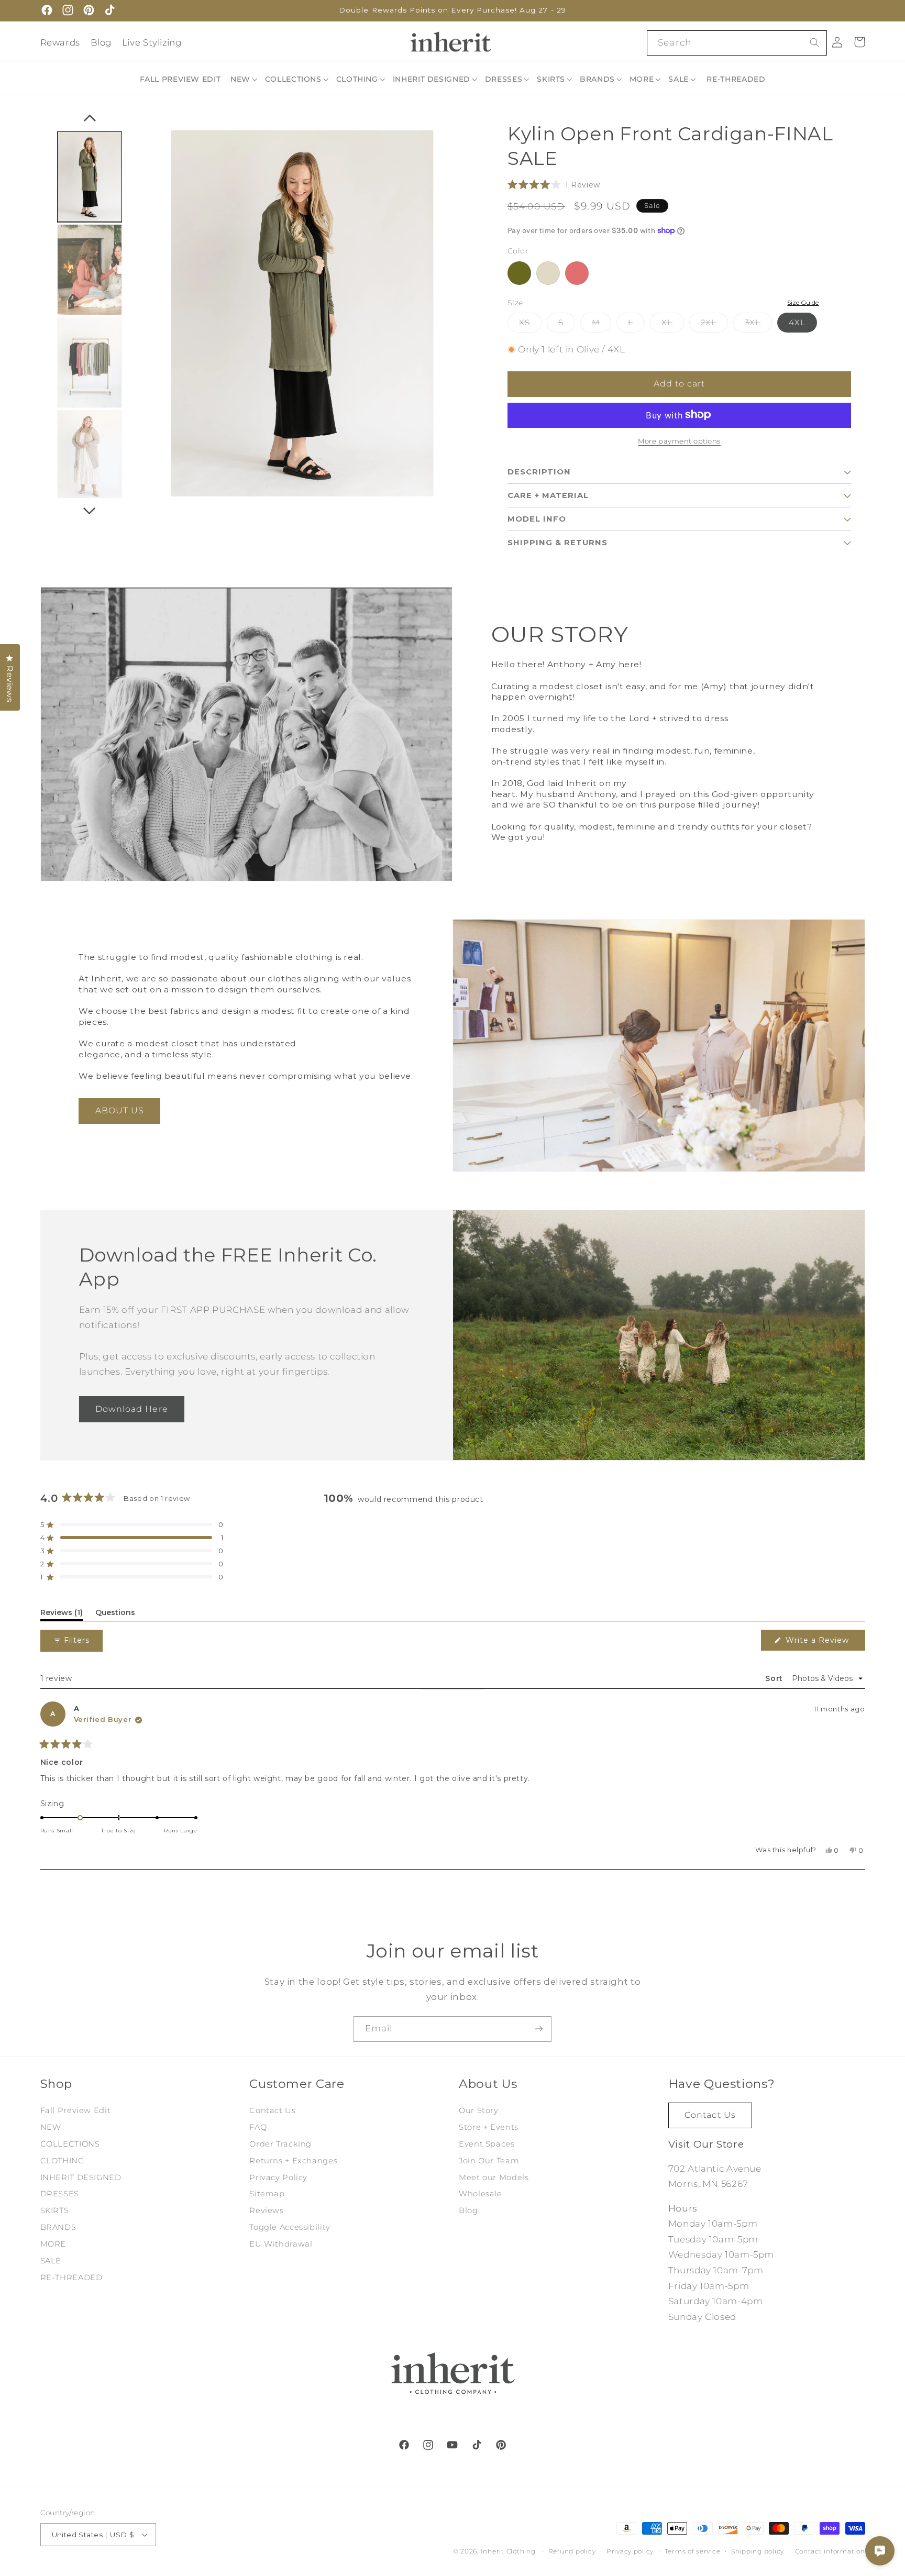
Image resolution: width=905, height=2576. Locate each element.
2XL (714, 324)
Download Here (132, 1408)
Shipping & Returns (558, 542)
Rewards (60, 42)
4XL (797, 322)
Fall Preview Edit (76, 2110)
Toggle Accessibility (290, 2227)
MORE (53, 2244)
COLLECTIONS (70, 2144)
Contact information (830, 2551)
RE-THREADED (71, 2278)
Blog (101, 42)
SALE (51, 2261)
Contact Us (272, 2110)
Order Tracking (280, 2144)
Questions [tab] (115, 1614)
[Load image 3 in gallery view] (90, 456)
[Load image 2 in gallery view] (90, 363)
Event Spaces (487, 2144)
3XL (758, 324)
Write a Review (822, 1643)
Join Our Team (489, 2161)
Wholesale (481, 2194)
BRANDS (58, 2227)
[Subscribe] (539, 2029)
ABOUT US (120, 1110)
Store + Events (489, 2127)
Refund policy (572, 2551)
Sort (775, 1678)
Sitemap (267, 2194)
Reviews (266, 2210)
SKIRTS (55, 2210)
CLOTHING (62, 2161)
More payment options (679, 441)
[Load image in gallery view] (90, 177)
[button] (245, 79)
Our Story (479, 2110)
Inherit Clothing (508, 2551)
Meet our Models (494, 2177)
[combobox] (737, 43)
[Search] (814, 42)
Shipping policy (758, 2551)
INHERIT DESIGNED (81, 2177)
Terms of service (693, 2551)
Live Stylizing (152, 42)
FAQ (258, 2127)
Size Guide (803, 302)
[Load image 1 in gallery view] (90, 270)
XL (673, 324)
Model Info (537, 518)
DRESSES (60, 2194)
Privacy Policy (278, 2177)
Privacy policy (630, 2551)
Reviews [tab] (62, 1614)
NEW (51, 2127)
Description (539, 471)
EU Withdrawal (281, 2244)
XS (530, 324)
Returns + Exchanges (293, 2161)
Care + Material (548, 495)
